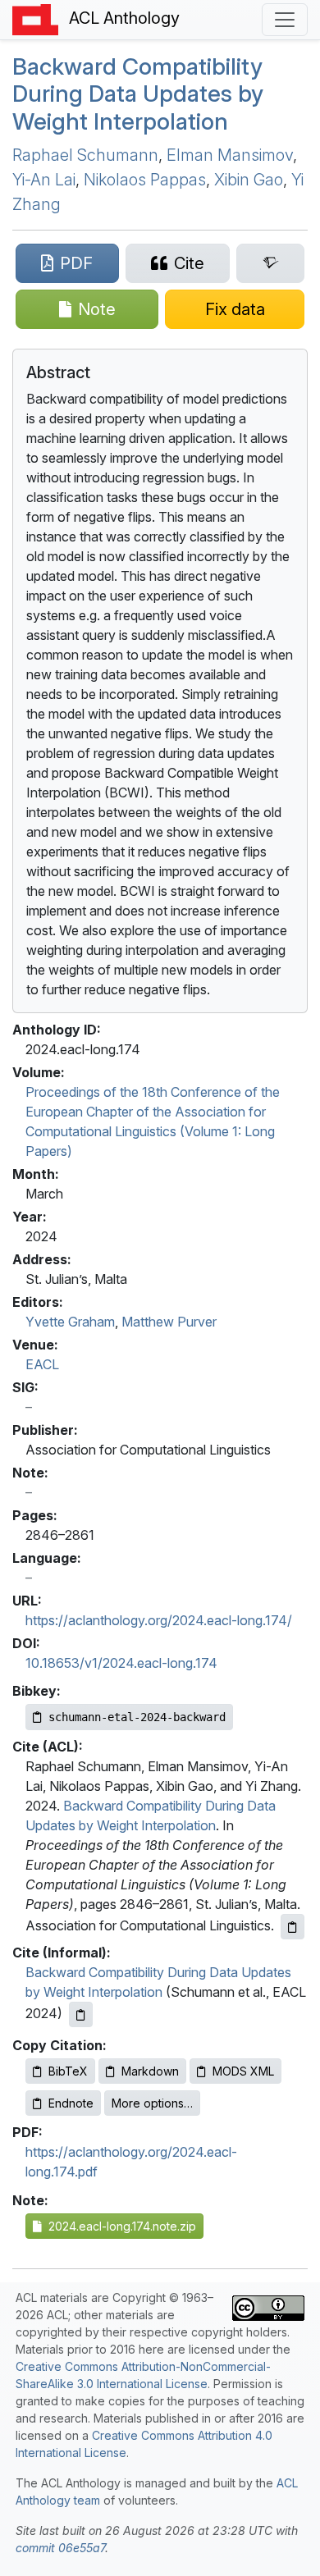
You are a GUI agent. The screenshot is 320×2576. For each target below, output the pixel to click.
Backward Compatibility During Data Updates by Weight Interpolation (138, 94)
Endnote (71, 2103)
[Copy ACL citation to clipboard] (293, 1927)
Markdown (150, 2071)
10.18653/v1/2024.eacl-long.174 (121, 1663)
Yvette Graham (70, 1322)
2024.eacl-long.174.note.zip (119, 2226)
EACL (42, 1364)
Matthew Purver (169, 1322)
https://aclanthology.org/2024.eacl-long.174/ (159, 1620)
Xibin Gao (249, 180)
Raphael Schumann (85, 155)
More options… (152, 2103)
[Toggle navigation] (285, 20)
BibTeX (68, 2071)
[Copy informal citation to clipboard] (81, 2014)
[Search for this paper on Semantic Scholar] (270, 263)
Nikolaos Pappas (145, 180)
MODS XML (243, 2071)
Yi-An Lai (44, 180)
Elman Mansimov (230, 155)
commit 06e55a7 (60, 2548)
